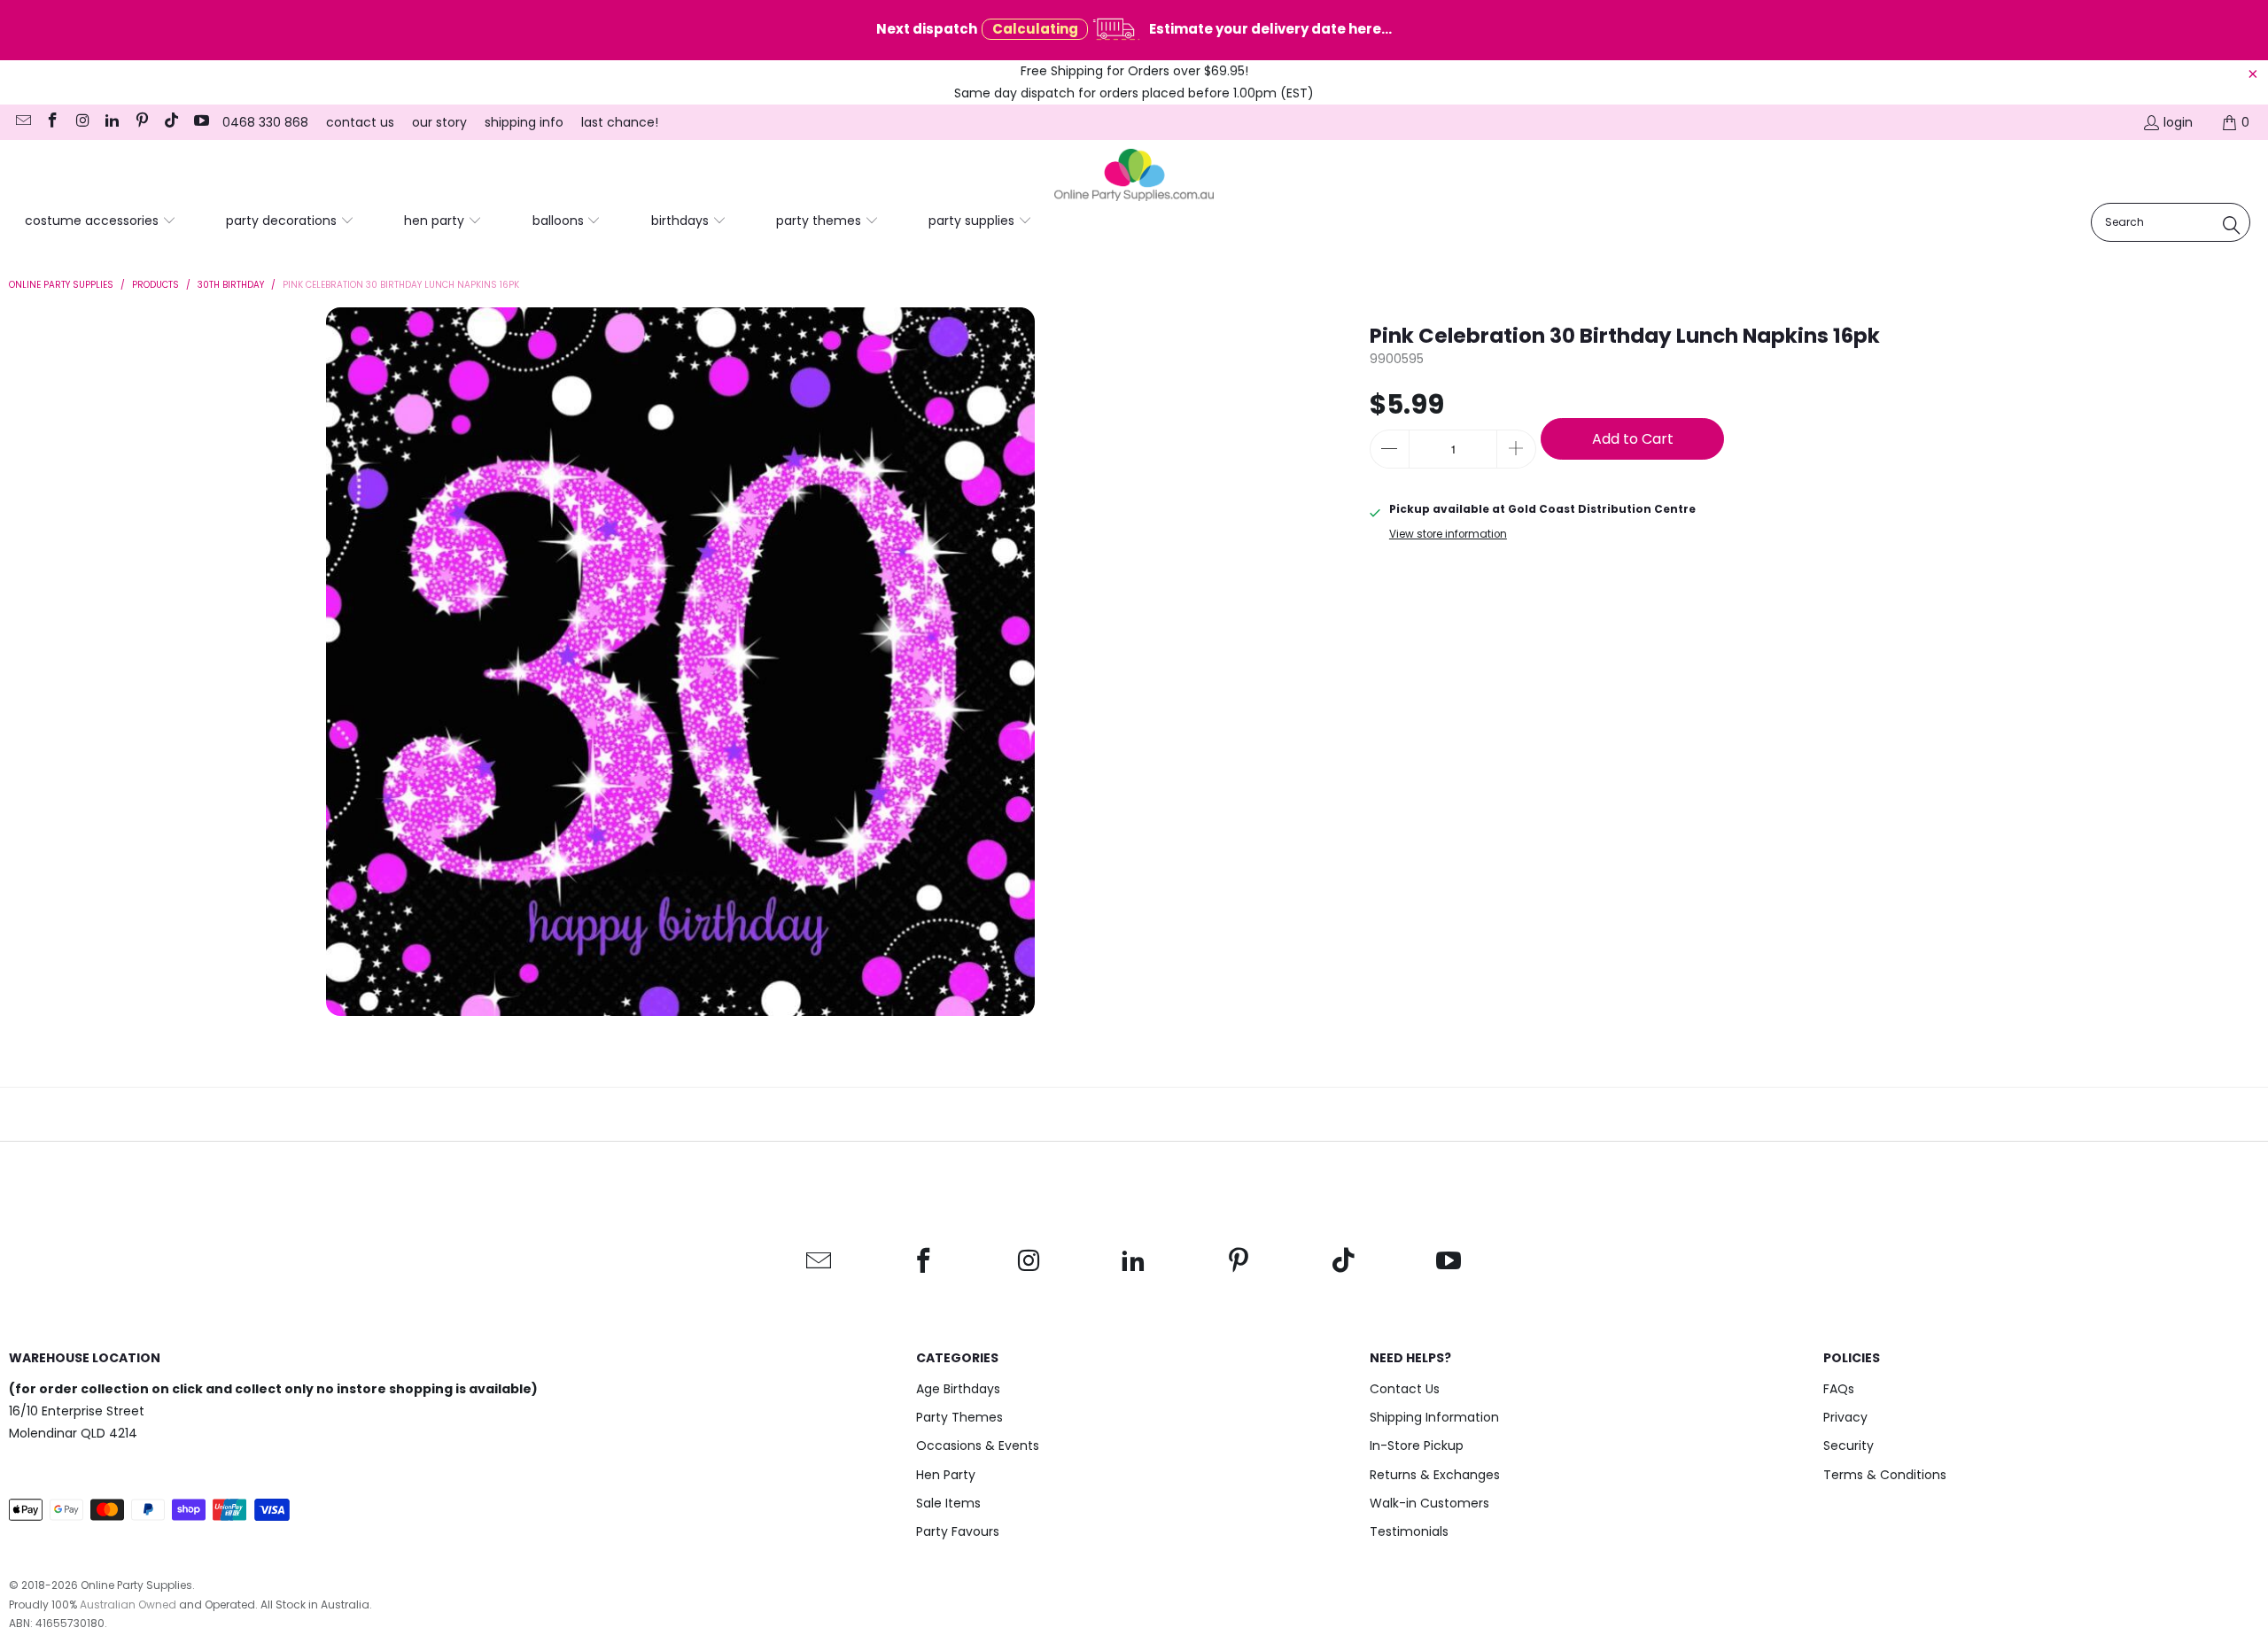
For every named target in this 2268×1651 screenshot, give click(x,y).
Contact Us (1405, 1389)
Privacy (1845, 1417)
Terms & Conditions (1885, 1475)
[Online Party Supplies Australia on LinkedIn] (112, 122)
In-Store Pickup (1417, 1446)
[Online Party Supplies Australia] (1134, 175)
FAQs (1839, 1389)
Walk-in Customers (1429, 1503)
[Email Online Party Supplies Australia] (22, 122)
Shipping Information (1434, 1417)
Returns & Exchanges (1435, 1475)
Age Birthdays (958, 1389)
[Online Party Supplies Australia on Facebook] (52, 122)
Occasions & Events (978, 1446)
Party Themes (959, 1417)
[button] (101, 221)
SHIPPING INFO (524, 122)
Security (1849, 1446)
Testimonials (1409, 1531)
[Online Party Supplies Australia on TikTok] (171, 122)
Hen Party (946, 1475)
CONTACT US (360, 122)
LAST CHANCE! (620, 122)
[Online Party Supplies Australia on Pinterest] (141, 122)
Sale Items (948, 1503)
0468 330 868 (265, 122)
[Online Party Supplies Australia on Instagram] (82, 122)
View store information (1448, 534)
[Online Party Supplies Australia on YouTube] (200, 122)
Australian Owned (128, 1604)
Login (2178, 122)
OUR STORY (439, 122)
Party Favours (958, 1531)
